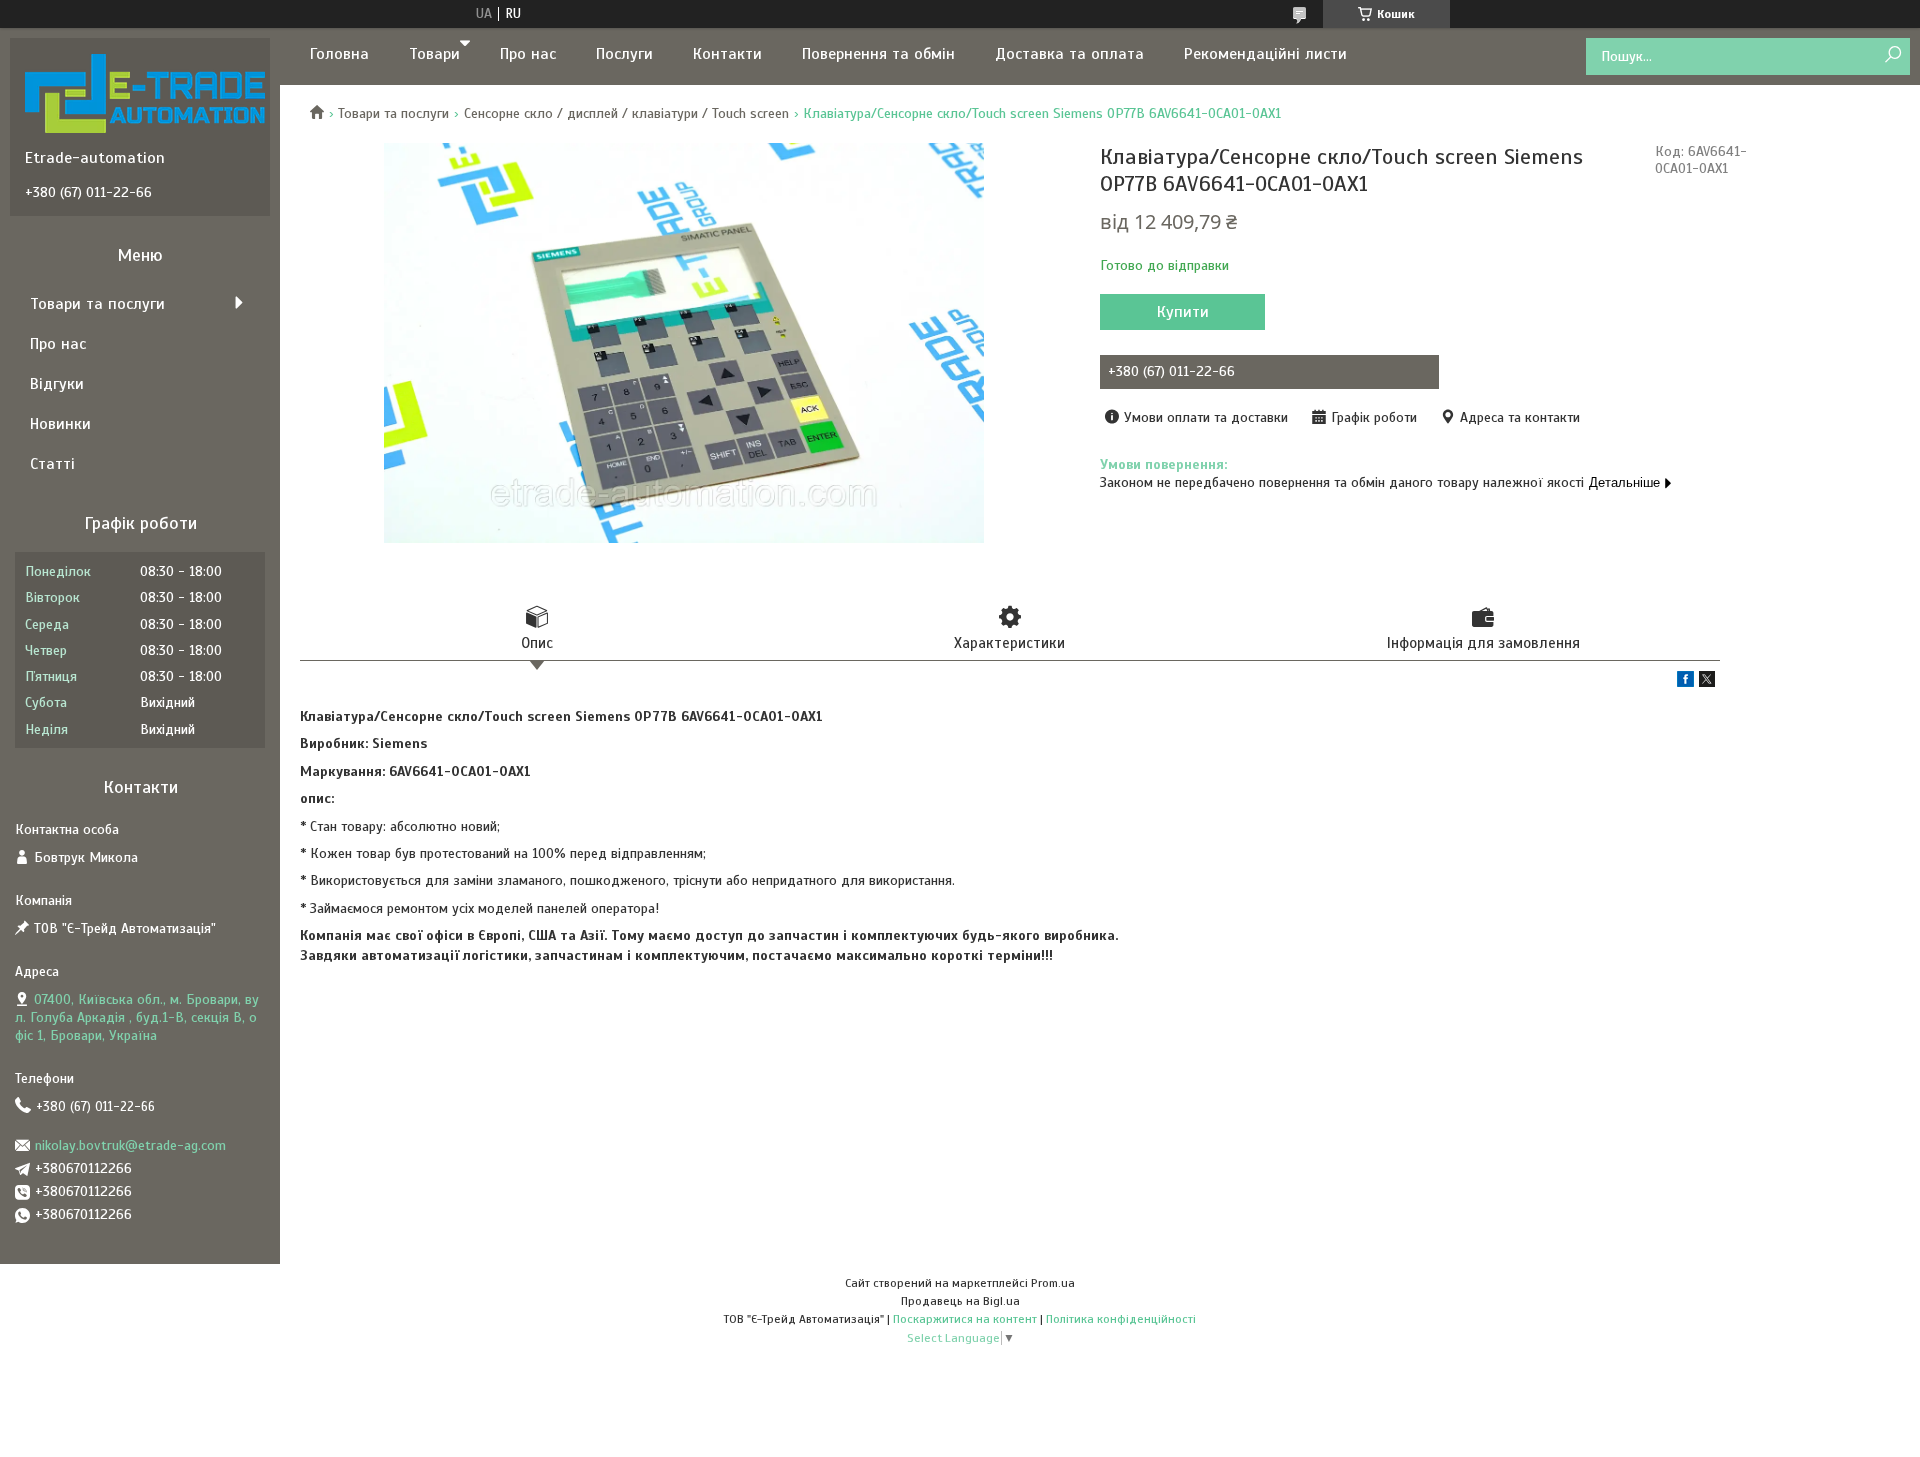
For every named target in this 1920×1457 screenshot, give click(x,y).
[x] (1707, 682)
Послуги (624, 54)
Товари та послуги (393, 113)
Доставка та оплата (1069, 54)
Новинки (60, 424)
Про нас (528, 54)
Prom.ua (1053, 1283)
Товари (434, 54)
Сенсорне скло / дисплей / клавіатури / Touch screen (626, 113)
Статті (52, 464)
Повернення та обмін (878, 54)
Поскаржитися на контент (965, 1319)
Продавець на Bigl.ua (960, 1301)
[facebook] (1685, 682)
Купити (1183, 312)
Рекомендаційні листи (1265, 54)
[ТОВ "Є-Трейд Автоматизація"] (145, 93)
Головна (339, 54)
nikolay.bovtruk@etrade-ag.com (130, 1145)
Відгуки (57, 384)
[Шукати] (1892, 55)
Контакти (727, 54)
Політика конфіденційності (1121, 1319)
